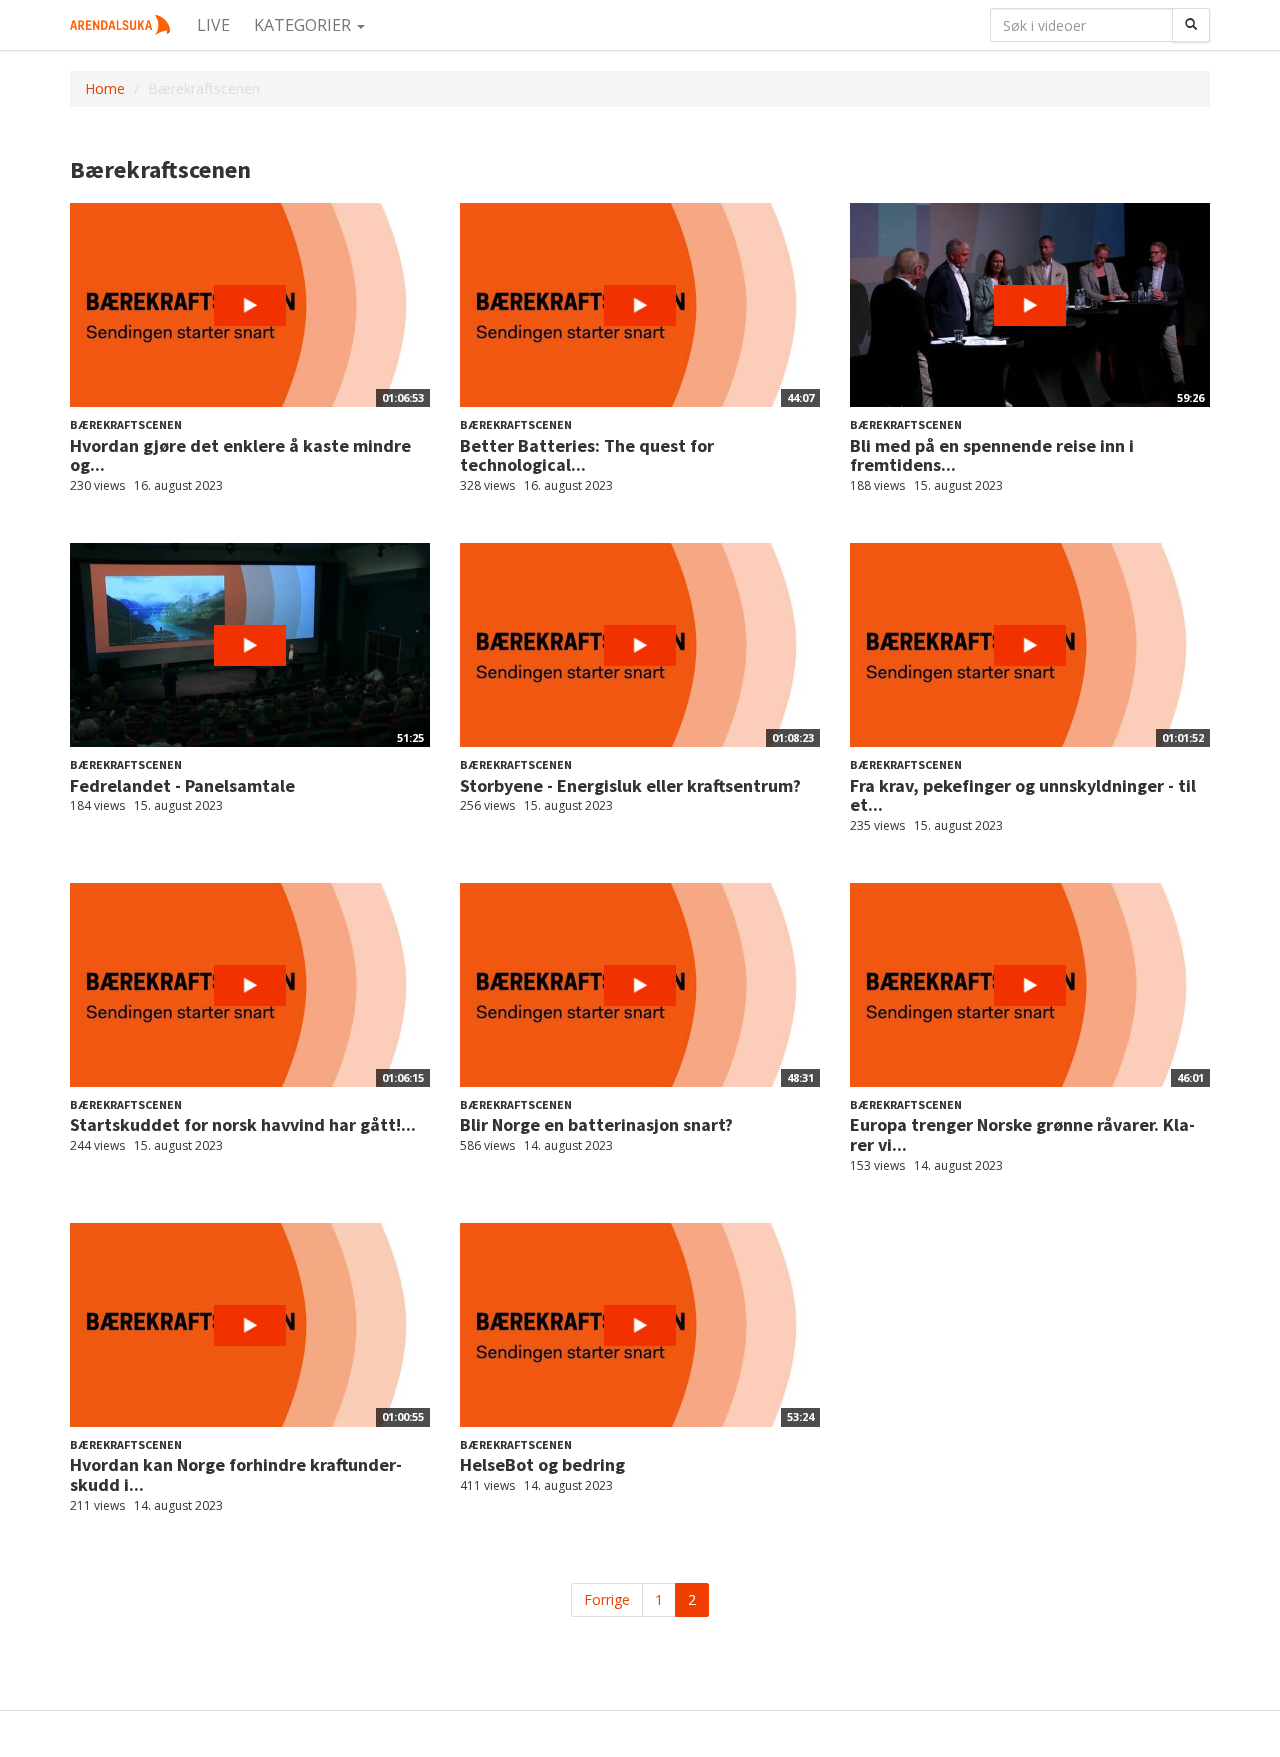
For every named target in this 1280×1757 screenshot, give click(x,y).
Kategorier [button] (304, 25)
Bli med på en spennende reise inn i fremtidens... (992, 455)
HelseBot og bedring (542, 1464)
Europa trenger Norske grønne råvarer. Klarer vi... (1022, 1134)
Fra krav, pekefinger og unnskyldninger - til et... (1023, 795)
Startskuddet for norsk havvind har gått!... (243, 1124)
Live (213, 25)
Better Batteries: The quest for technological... (587, 455)
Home (105, 88)
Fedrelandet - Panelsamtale (182, 785)
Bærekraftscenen (126, 424)
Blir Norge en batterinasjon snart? (596, 1124)
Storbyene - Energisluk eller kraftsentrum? (630, 785)
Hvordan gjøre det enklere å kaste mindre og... (240, 455)
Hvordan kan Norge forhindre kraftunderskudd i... (236, 1474)
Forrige (607, 1599)
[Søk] (1191, 25)
